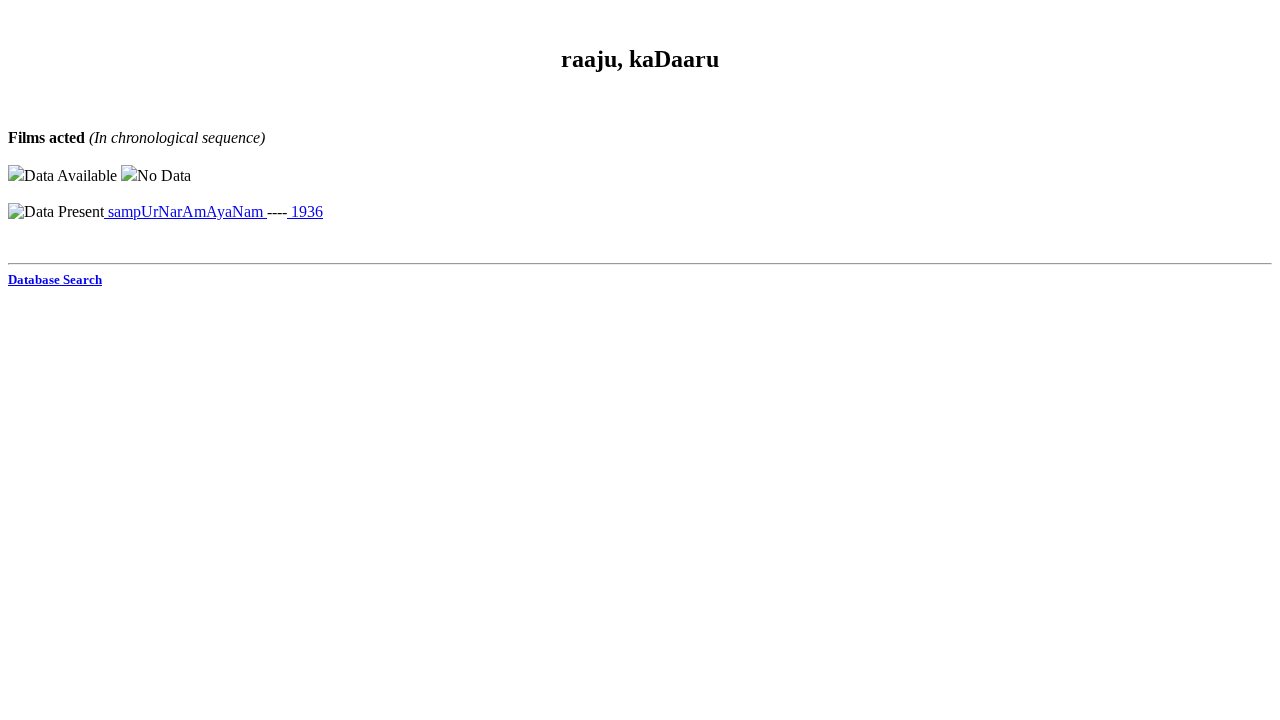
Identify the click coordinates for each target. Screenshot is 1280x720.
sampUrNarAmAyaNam (185, 211)
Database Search (55, 279)
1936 (305, 211)
